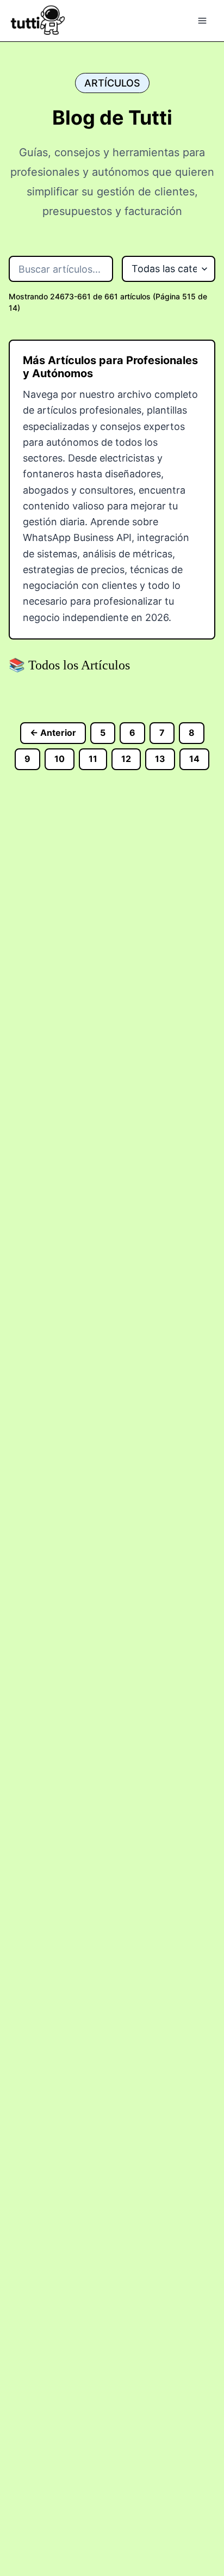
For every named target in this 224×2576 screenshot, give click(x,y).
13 (160, 759)
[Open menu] (202, 21)
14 (194, 759)
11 (93, 759)
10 (60, 759)
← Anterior (53, 733)
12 (126, 759)
